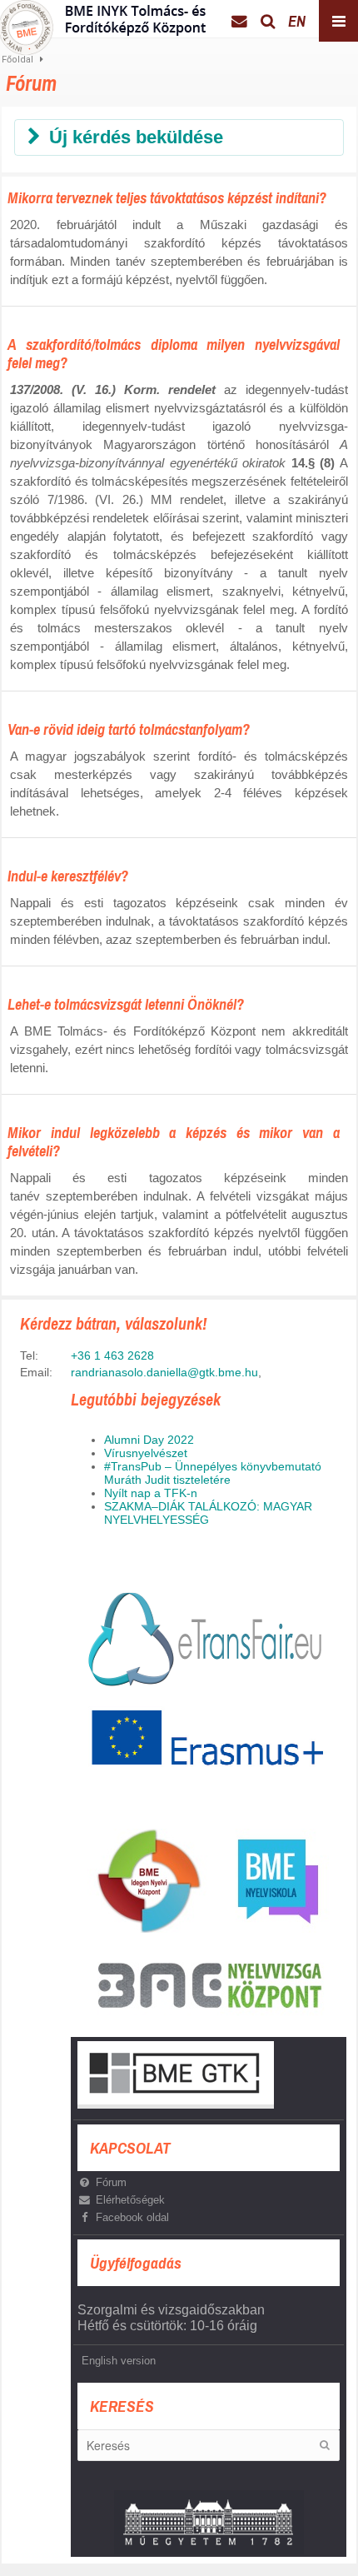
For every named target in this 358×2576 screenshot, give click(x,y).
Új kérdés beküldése (136, 137)
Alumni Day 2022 (149, 1440)
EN (297, 21)
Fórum (111, 2182)
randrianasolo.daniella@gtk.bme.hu (164, 1372)
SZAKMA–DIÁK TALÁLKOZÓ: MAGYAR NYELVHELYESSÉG (208, 1513)
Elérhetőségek (130, 2200)
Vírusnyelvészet (146, 1453)
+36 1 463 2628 (112, 1355)
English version (119, 2361)
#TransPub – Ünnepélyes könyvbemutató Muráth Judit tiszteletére (213, 1473)
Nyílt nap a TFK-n (151, 1493)
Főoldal (17, 60)
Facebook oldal (132, 2217)
